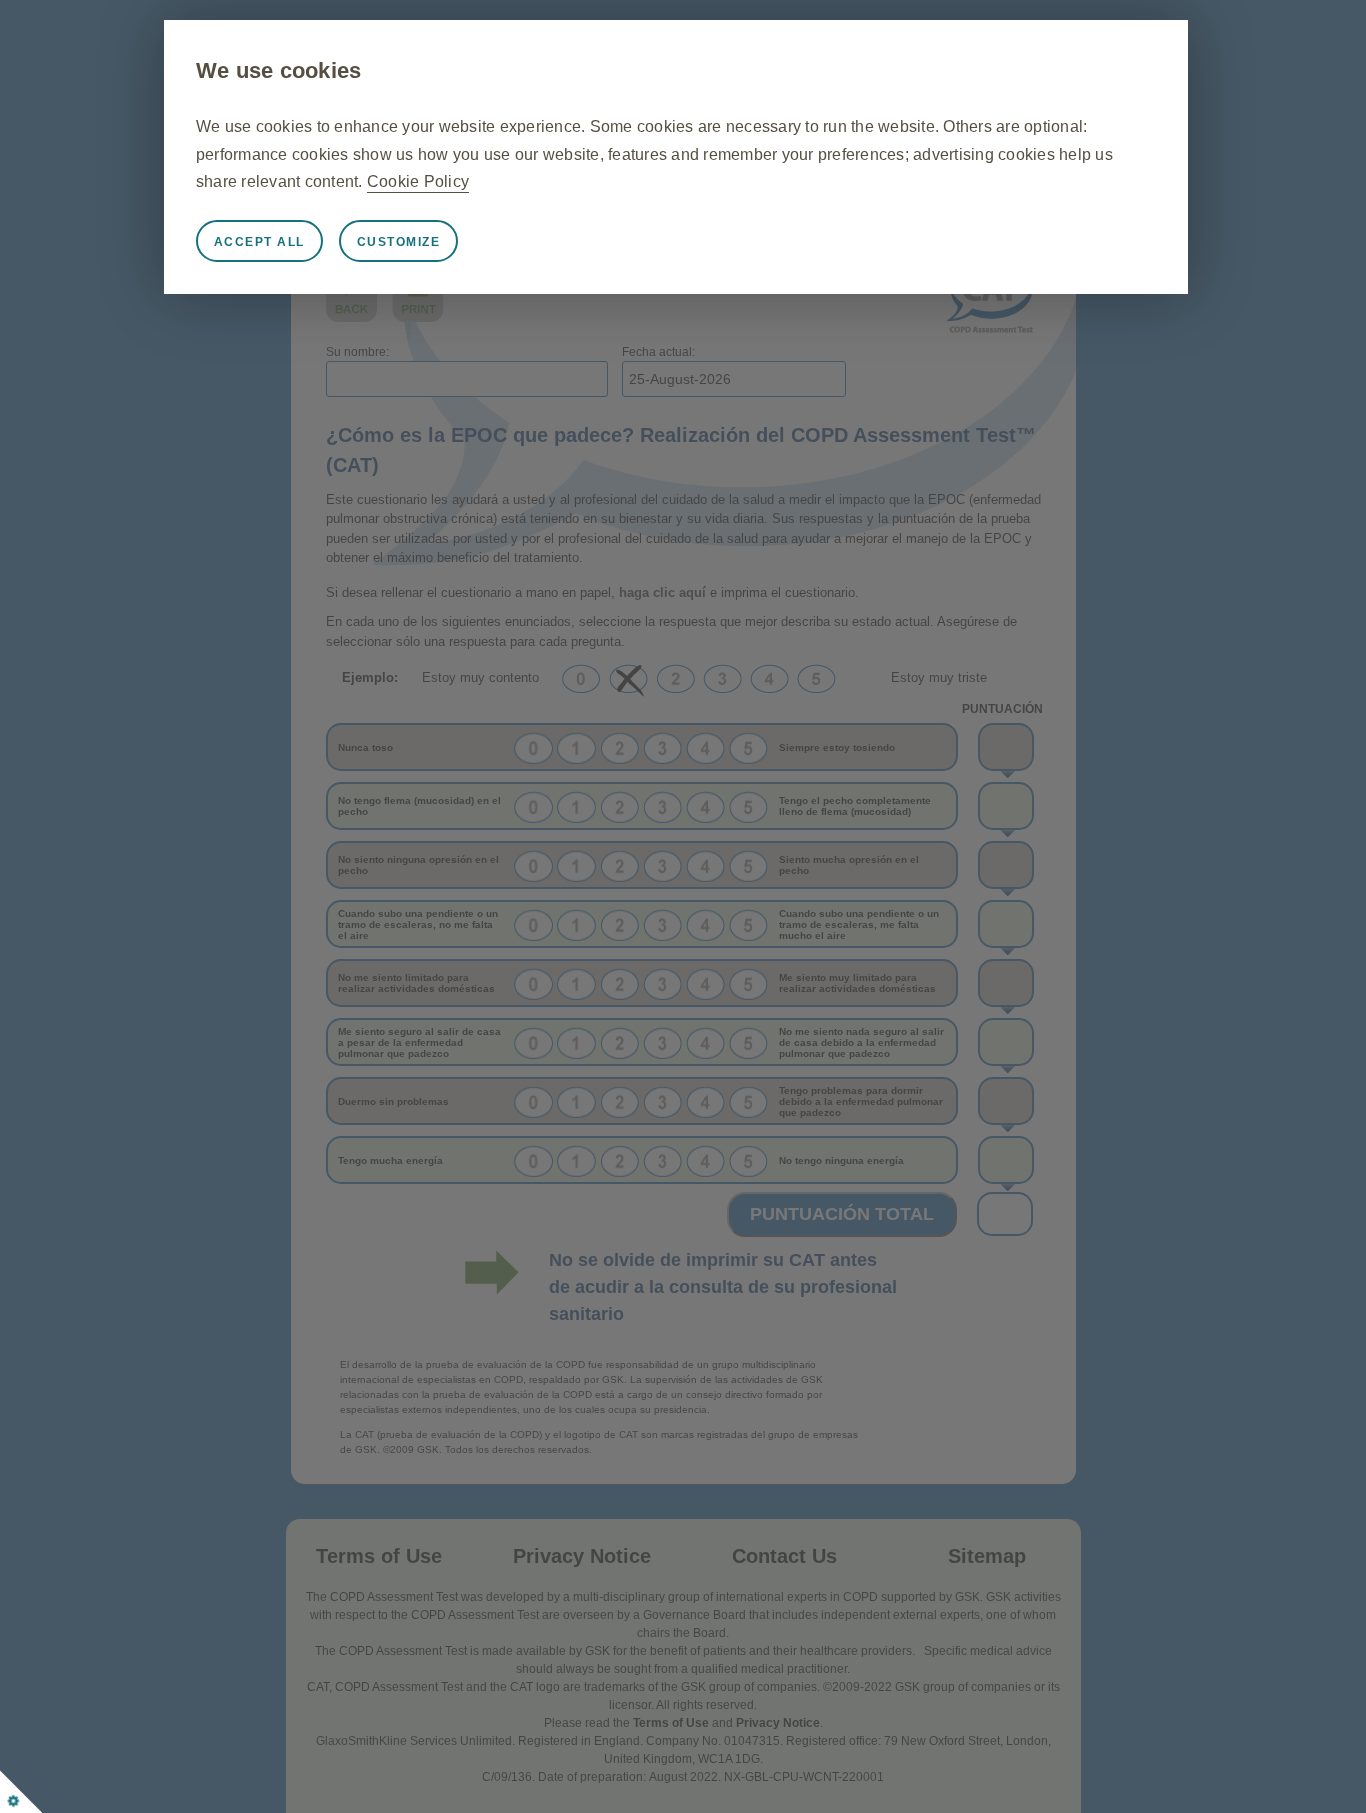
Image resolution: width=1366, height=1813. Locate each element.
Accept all (259, 242)
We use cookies (279, 70)
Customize (399, 242)
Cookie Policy (418, 181)
